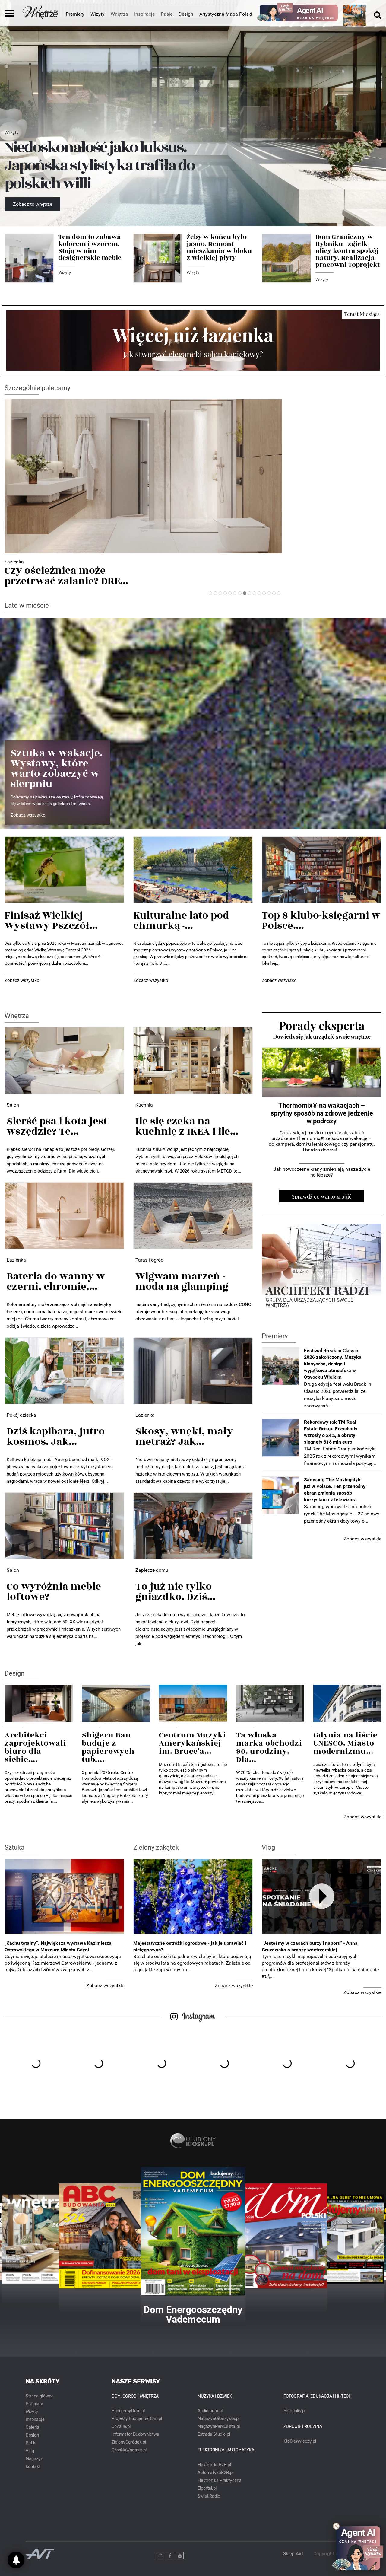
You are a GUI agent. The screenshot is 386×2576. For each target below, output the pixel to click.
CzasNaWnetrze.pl (129, 2450)
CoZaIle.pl (121, 2426)
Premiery (75, 14)
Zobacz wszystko (28, 815)
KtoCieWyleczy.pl (300, 2441)
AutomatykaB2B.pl (215, 2473)
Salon (13, 1105)
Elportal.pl (207, 2488)
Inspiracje (35, 2420)
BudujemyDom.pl (128, 2411)
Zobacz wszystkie (362, 1539)
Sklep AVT (294, 2554)
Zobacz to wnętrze (33, 204)
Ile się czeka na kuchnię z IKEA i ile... (187, 1126)
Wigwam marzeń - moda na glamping (182, 1282)
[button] (210, 593)
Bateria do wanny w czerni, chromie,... (56, 1282)
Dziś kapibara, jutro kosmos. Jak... (56, 1437)
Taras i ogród (149, 1260)
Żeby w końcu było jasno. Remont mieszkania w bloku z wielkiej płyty (219, 247)
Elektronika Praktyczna (220, 2480)
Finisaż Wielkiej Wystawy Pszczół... (51, 921)
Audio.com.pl (210, 2411)
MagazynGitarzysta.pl (218, 2419)
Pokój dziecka (21, 1415)
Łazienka (16, 1260)
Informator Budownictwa (135, 2434)
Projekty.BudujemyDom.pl (137, 2419)
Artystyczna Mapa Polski (226, 14)
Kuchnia (144, 1105)
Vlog (268, 1847)
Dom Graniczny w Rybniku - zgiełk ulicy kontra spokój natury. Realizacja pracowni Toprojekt (348, 251)
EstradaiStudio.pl (214, 2434)
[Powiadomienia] (16, 2560)
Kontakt (33, 2467)
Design (186, 14)
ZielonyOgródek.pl (129, 2442)
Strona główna (40, 2396)
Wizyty (98, 14)
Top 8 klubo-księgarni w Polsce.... (321, 921)
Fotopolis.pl (294, 2411)
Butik (30, 2443)
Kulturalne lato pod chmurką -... (181, 921)
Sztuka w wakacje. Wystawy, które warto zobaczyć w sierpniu (57, 769)
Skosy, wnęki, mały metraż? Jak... (184, 1437)
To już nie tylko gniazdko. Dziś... (175, 1592)
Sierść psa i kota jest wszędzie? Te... (57, 1126)
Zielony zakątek (156, 1847)
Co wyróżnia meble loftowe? (54, 1592)
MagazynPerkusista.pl (219, 2426)
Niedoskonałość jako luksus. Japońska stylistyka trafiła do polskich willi (99, 166)
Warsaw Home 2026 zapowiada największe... (65, 576)
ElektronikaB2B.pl (214, 2465)
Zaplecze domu (152, 1570)
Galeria (32, 2427)
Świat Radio (209, 2496)
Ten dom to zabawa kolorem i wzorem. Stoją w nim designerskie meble (90, 247)
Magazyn (34, 2459)
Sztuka (14, 1847)
